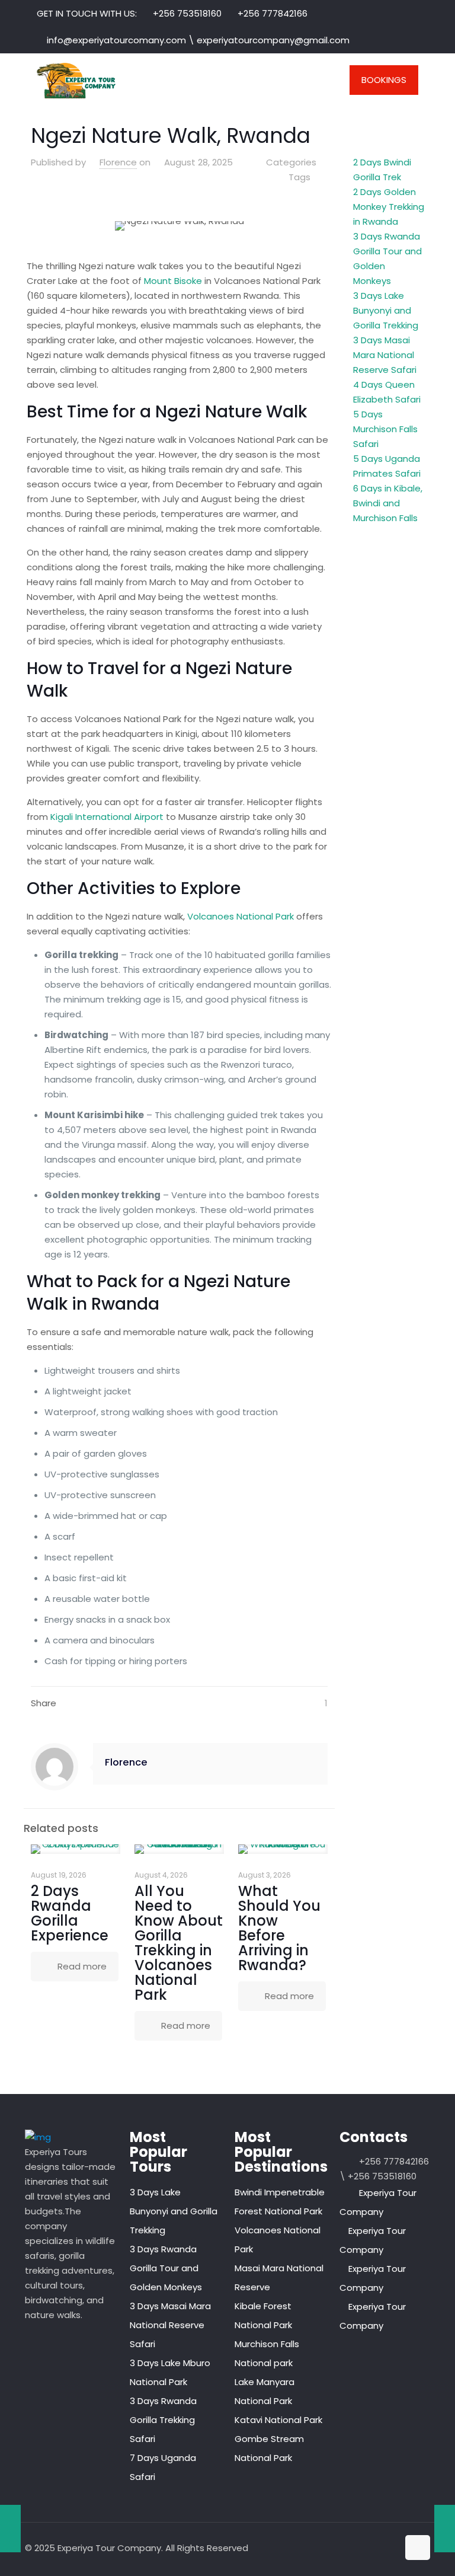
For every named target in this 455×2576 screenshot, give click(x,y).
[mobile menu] (316, 80)
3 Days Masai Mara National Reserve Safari (385, 355)
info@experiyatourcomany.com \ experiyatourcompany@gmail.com (198, 40)
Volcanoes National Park (241, 916)
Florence (118, 162)
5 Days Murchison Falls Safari (385, 429)
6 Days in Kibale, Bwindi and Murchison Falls (388, 503)
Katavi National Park (278, 2420)
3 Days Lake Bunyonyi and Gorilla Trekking (386, 310)
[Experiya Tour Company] (76, 80)
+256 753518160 (187, 13)
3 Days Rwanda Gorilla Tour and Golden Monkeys (166, 2268)
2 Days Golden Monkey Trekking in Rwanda (389, 207)
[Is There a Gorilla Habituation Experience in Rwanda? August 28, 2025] (445, 2529)
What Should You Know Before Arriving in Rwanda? (279, 1928)
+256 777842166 (273, 13)
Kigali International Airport (108, 817)
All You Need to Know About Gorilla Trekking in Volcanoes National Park (179, 1943)
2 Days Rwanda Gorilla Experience (70, 1913)
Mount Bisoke (172, 281)
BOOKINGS (384, 80)
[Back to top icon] (418, 2548)
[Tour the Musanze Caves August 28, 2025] (10, 2529)
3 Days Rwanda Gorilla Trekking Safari (163, 2420)
